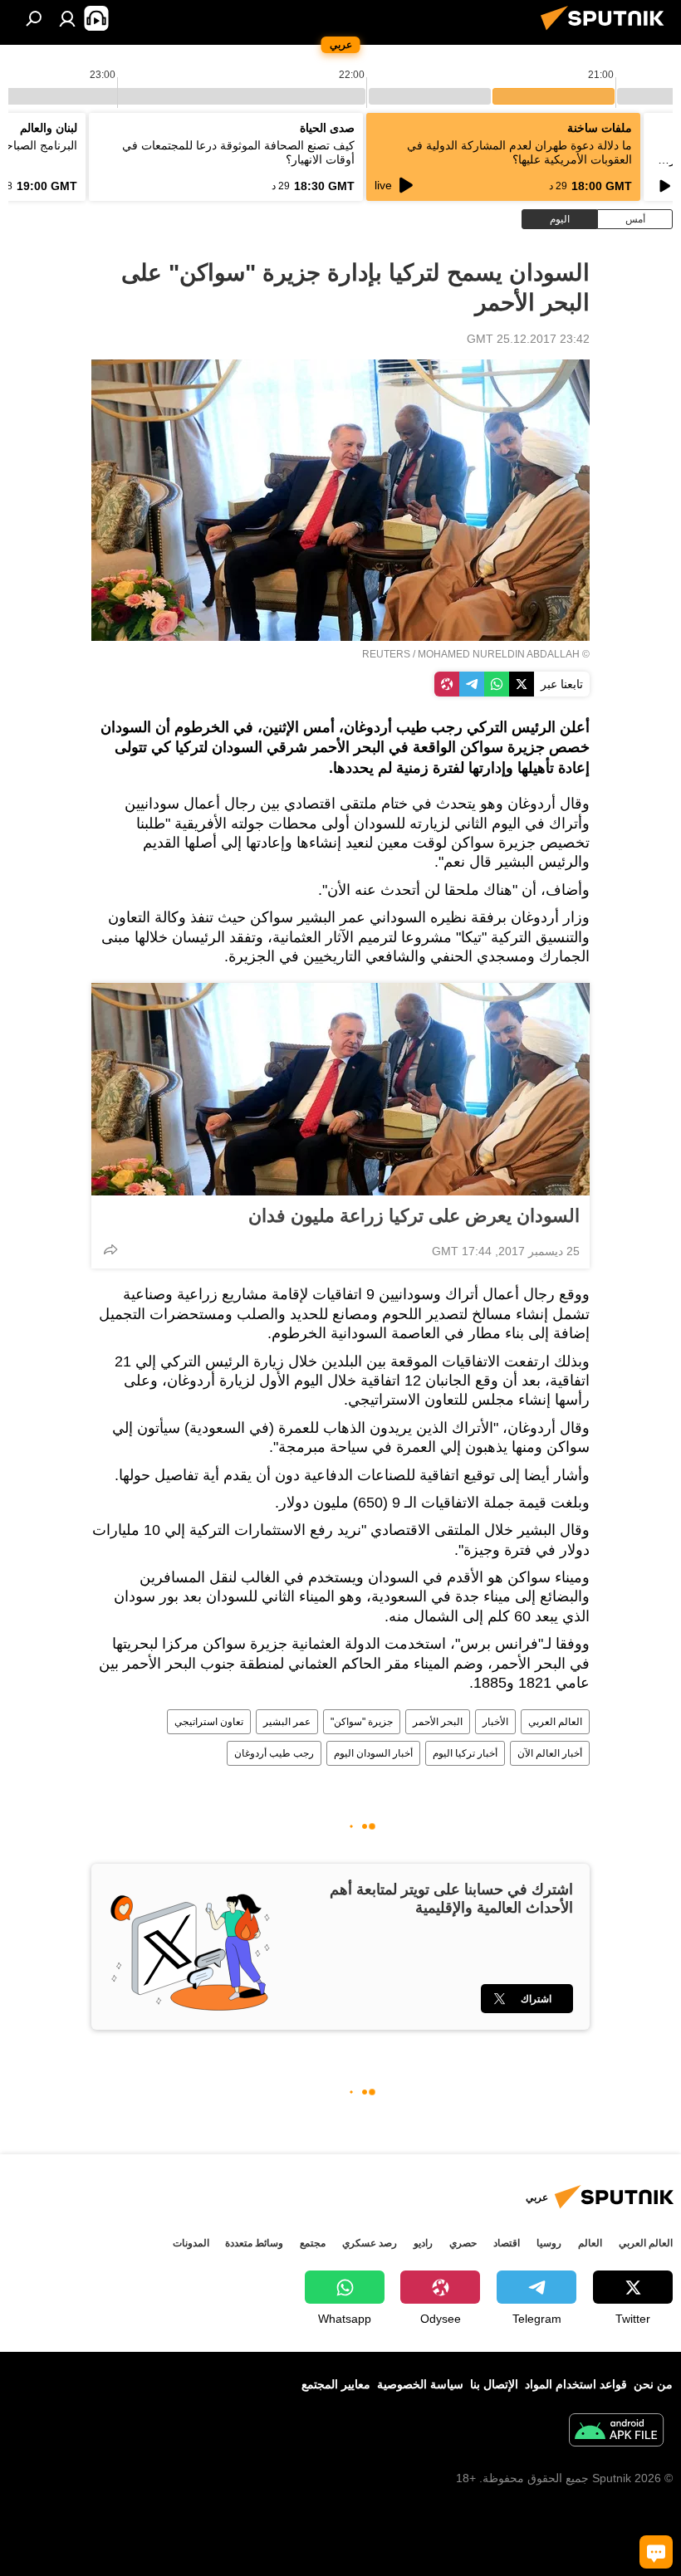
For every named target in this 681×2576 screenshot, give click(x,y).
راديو (423, 2243)
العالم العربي (555, 1722)
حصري (463, 2243)
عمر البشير (287, 1722)
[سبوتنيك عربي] (607, 32)
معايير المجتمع (336, 2384)
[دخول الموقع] (67, 18)
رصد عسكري (370, 2243)
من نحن (653, 2384)
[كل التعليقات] (656, 2552)
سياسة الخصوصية (420, 2384)
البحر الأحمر (438, 1722)
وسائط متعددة (254, 2243)
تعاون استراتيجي (209, 1722)
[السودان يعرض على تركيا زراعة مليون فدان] (340, 1089)
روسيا (549, 2243)
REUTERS (386, 654)
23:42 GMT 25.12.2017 (528, 339)
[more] (110, 1249)
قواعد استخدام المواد (576, 2384)
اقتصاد (507, 2243)
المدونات (191, 2243)
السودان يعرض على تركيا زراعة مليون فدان (414, 1216)
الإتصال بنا (494, 2384)
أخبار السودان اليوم (373, 1753)
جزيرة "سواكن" (362, 1722)
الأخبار (495, 1722)
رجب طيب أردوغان (274, 1753)
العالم (590, 2243)
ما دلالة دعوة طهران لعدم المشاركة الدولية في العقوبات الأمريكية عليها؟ (519, 152)
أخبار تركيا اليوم (465, 1753)
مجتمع (313, 2243)
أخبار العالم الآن (550, 1753)
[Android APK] (616, 2432)
